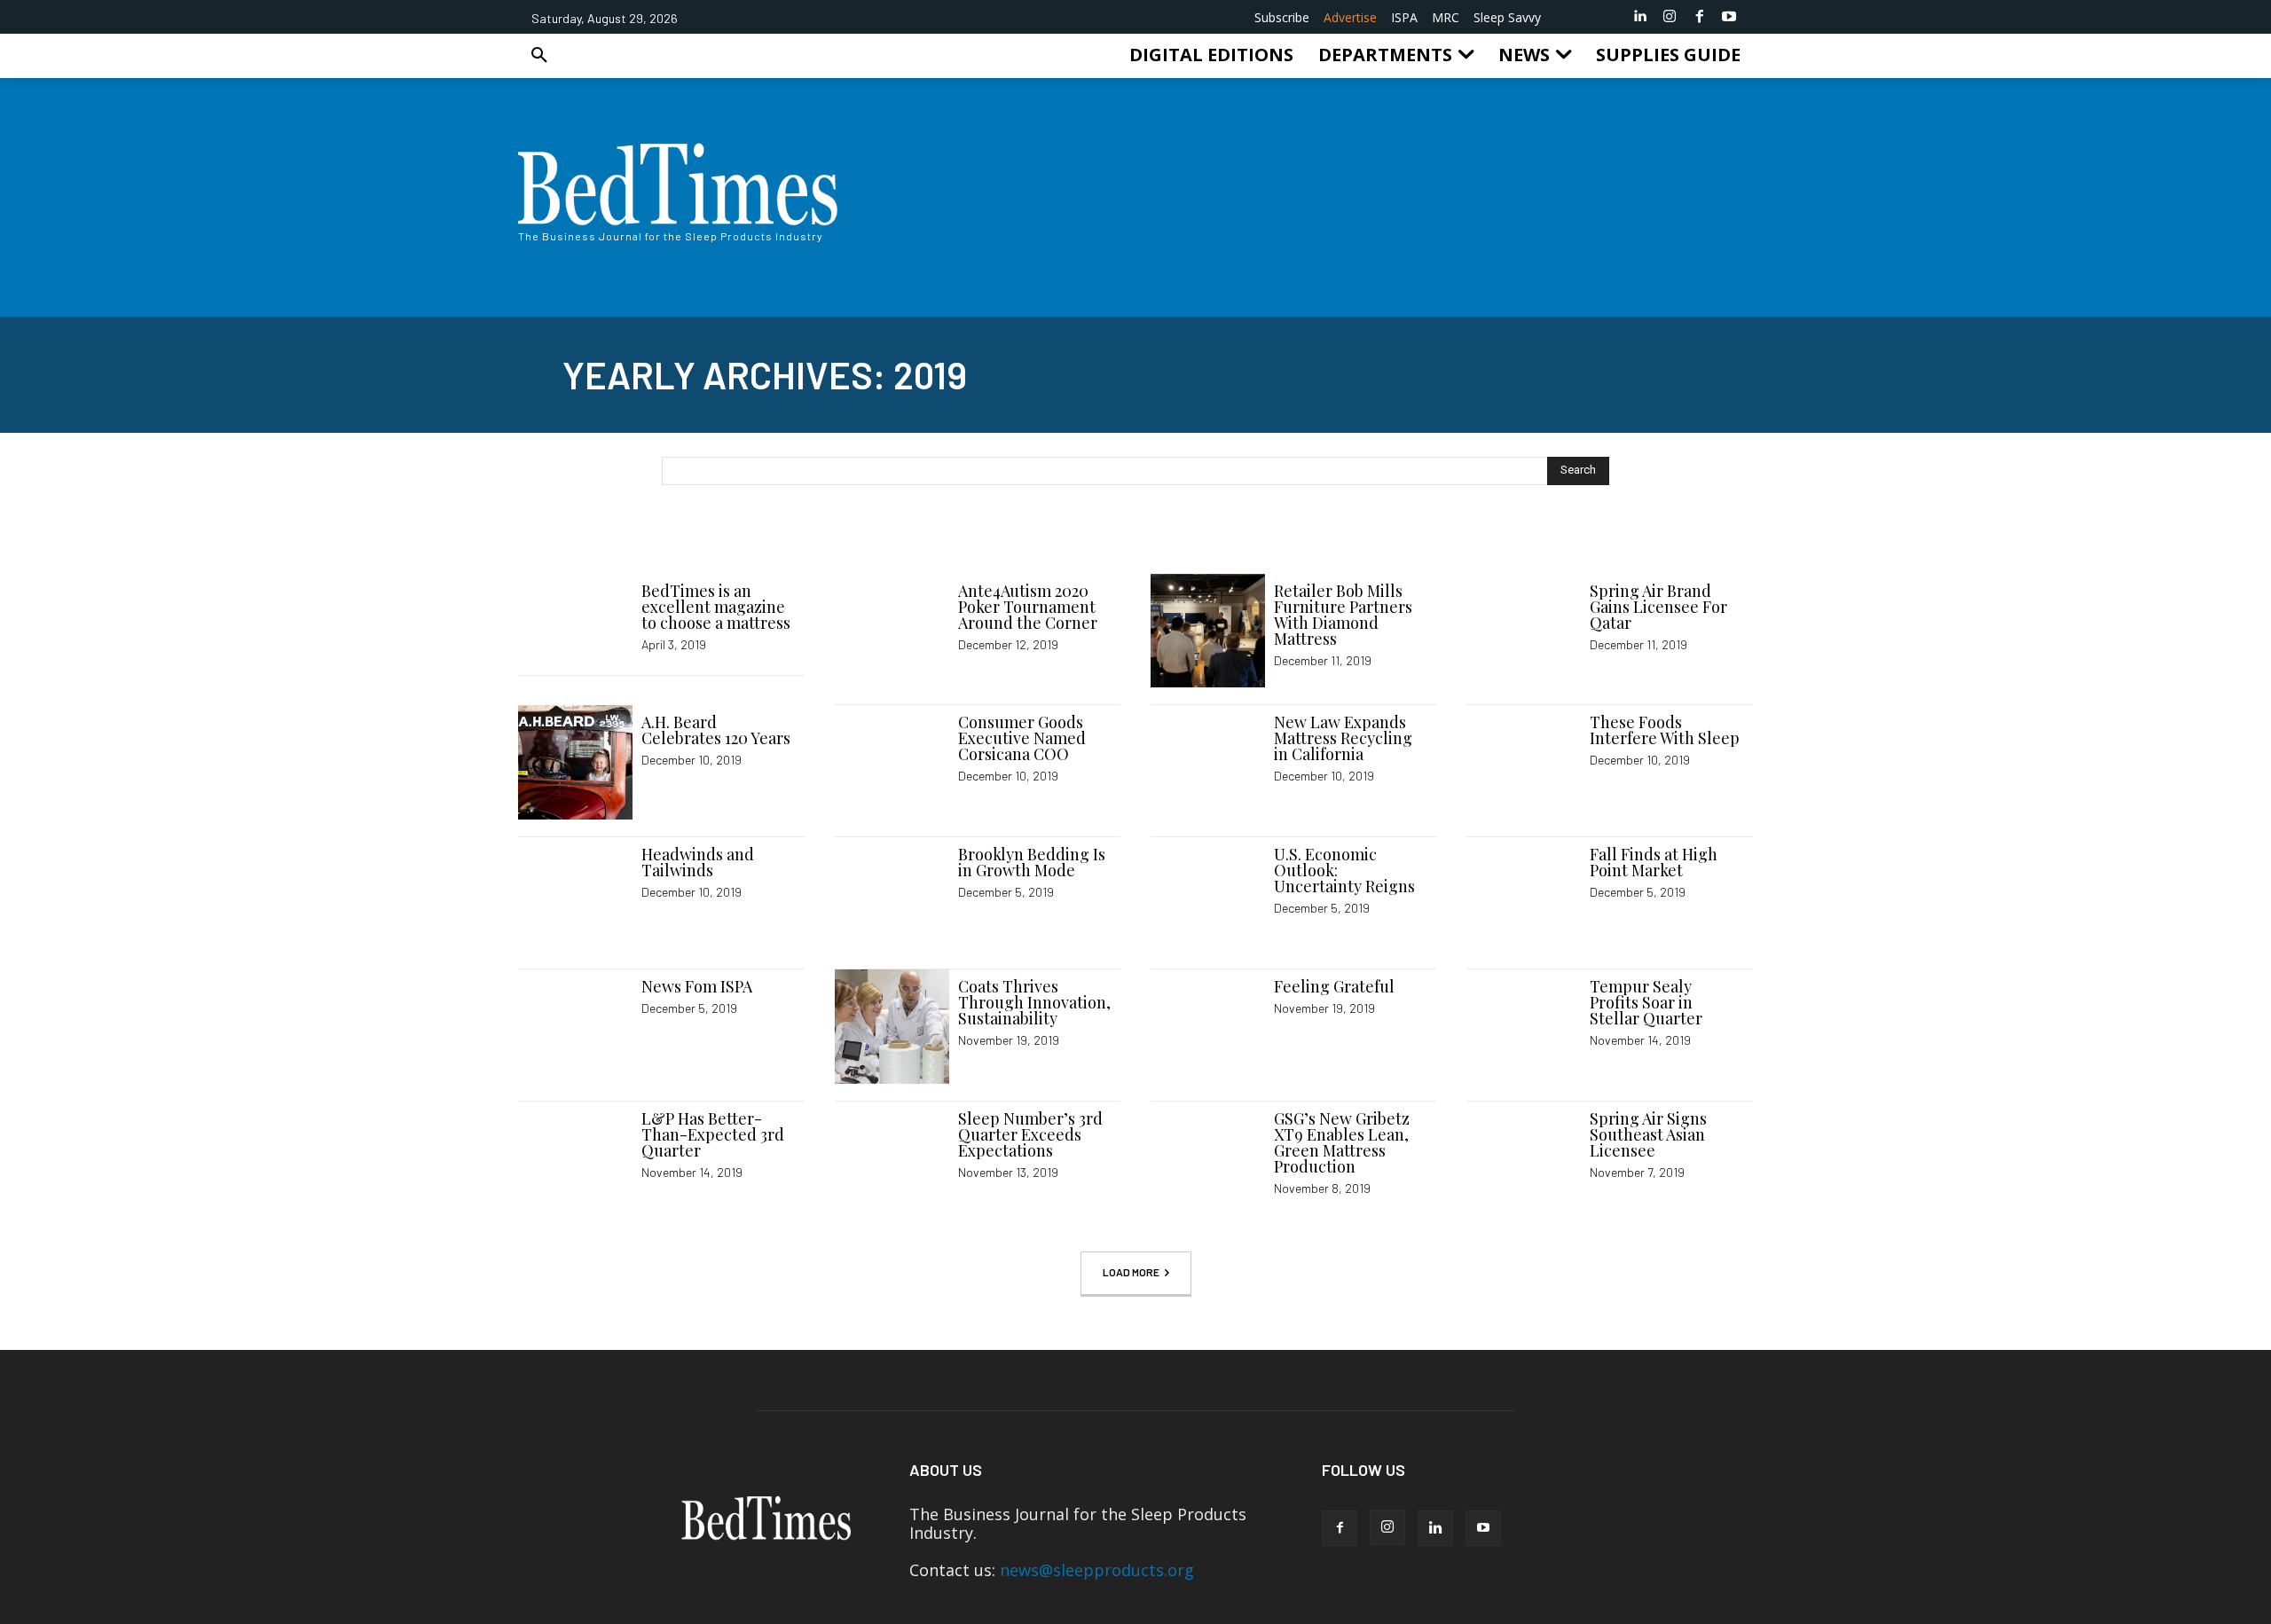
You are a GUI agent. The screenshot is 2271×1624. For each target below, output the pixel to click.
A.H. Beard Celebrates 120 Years (716, 730)
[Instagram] (1670, 17)
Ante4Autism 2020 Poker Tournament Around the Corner (1028, 607)
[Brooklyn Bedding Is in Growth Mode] (892, 894)
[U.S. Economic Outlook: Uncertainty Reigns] (1208, 894)
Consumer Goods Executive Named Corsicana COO (1022, 738)
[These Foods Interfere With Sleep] (1524, 762)
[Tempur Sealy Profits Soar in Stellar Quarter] (1524, 1027)
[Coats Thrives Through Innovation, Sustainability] (892, 1027)
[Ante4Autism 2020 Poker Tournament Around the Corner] (892, 631)
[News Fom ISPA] (575, 1027)
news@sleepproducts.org (1097, 1570)
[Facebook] (1700, 17)
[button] (539, 55)
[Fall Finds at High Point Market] (1524, 894)
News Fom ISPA (697, 986)
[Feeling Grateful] (1208, 1027)
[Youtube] (1729, 17)
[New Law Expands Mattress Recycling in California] (1208, 762)
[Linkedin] (1640, 17)
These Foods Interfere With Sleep (1665, 730)
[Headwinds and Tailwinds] (575, 894)
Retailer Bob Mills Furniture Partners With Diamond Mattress (1343, 615)
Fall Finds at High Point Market (1654, 862)
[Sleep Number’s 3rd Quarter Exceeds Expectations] (892, 1159)
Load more (1131, 1272)
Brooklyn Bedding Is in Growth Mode (1032, 862)
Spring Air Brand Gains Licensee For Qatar (1658, 607)
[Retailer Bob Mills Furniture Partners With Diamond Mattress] (1208, 631)
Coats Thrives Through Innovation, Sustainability (1034, 1002)
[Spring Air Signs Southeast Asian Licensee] (1524, 1159)
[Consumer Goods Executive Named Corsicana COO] (892, 762)
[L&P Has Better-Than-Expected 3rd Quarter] (575, 1159)
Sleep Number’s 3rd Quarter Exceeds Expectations (1030, 1134)
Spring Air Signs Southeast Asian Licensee (1648, 1134)
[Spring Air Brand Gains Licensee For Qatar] (1524, 631)
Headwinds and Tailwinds (698, 862)
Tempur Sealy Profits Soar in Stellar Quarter (1646, 1002)
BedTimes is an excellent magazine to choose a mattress (716, 607)
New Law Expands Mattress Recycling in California (1343, 738)
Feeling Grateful (1334, 986)
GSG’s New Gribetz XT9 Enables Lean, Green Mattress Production (1342, 1142)
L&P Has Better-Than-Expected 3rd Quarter (713, 1134)
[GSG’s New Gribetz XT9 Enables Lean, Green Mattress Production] (1208, 1159)
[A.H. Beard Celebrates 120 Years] (575, 762)
